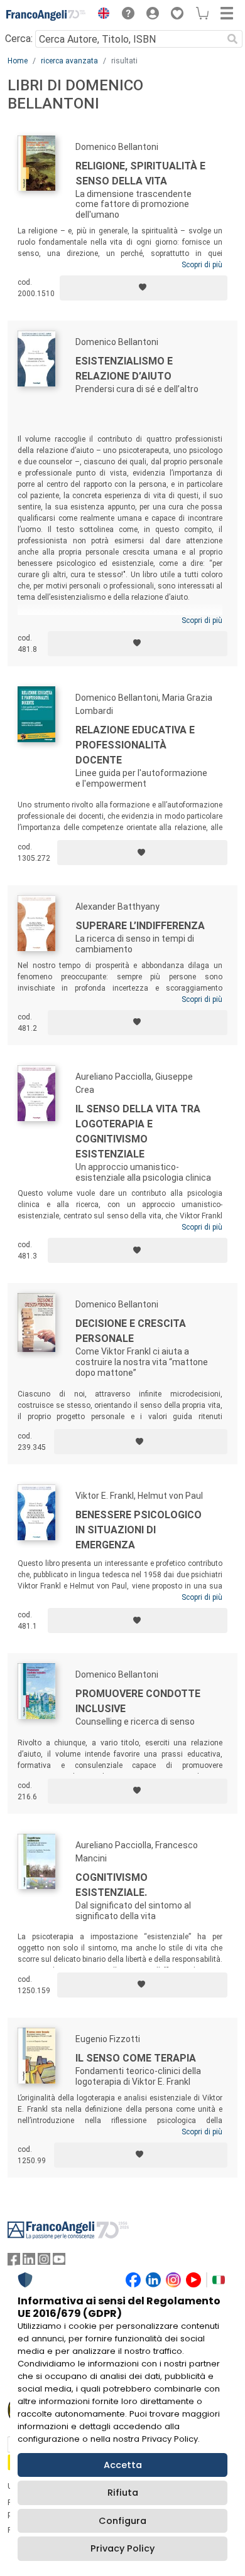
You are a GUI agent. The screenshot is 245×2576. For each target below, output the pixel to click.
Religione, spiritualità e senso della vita (140, 173)
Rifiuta (123, 2493)
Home (18, 61)
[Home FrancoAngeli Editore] (46, 15)
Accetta (123, 2465)
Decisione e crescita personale (131, 1331)
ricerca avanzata (69, 61)
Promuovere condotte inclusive (138, 1701)
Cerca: (19, 39)
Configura (122, 2521)
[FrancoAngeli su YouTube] (59, 2262)
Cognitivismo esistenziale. (112, 1885)
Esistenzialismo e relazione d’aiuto (124, 369)
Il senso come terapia (136, 2058)
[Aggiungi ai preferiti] (144, 288)
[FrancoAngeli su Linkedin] (29, 2262)
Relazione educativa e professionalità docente (135, 745)
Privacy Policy (122, 2548)
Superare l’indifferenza (140, 926)
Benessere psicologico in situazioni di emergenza (139, 1530)
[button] (101, 15)
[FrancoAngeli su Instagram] (44, 2262)
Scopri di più (202, 265)
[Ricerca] (232, 39)
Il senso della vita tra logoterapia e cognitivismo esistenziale (138, 1131)
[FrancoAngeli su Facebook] (14, 2262)
